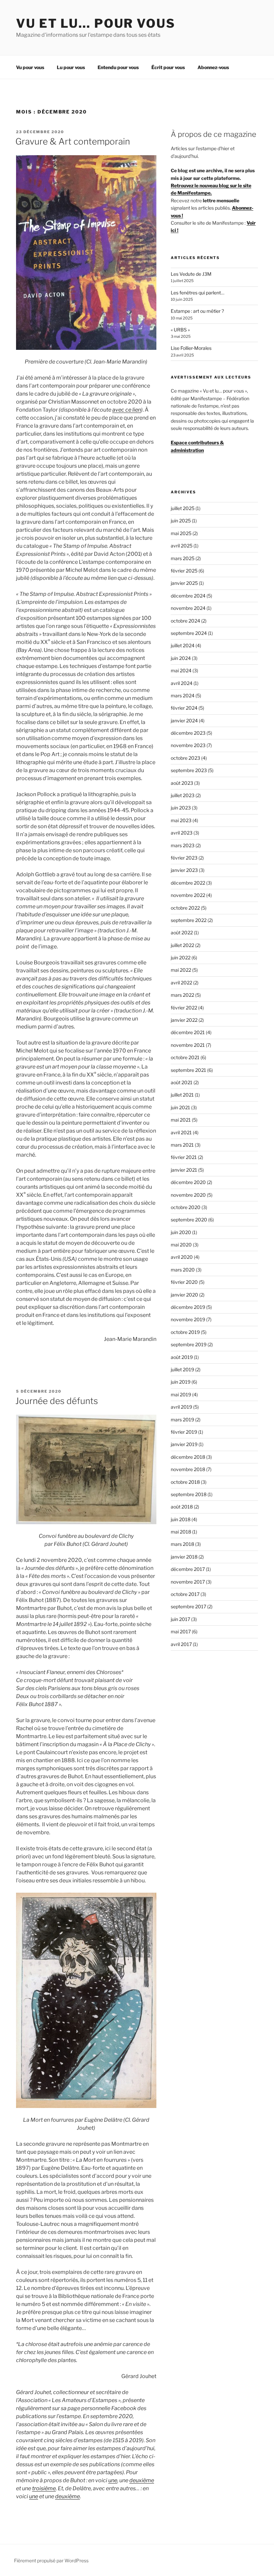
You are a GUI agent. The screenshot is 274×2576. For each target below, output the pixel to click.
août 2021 (182, 1082)
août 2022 (182, 932)
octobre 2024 (185, 621)
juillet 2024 (183, 645)
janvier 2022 (184, 1020)
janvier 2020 (184, 1295)
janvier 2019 (184, 1444)
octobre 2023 (185, 758)
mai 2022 (181, 970)
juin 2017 (180, 1619)
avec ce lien (127, 410)
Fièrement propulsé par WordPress (51, 2560)
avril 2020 (182, 1257)
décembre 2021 (188, 1032)
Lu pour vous (71, 67)
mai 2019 (181, 1394)
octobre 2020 (186, 1207)
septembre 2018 (189, 1494)
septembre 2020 (189, 1220)
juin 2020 (181, 1232)
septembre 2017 (188, 1606)
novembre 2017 (188, 1582)
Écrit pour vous (168, 67)
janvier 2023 (184, 870)
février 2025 (184, 571)
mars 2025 (183, 558)
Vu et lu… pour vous (96, 23)
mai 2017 (181, 1631)
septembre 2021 (188, 1070)
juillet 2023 (183, 795)
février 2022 (184, 1008)
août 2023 (182, 783)
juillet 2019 (182, 1369)
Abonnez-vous (213, 67)
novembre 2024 (188, 608)
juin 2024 (181, 658)
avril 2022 (181, 983)
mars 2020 (183, 1270)
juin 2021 (180, 1107)
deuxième (142, 2480)
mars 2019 (182, 1420)
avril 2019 (181, 1407)
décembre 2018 (188, 1457)
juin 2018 (181, 1519)
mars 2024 (183, 695)
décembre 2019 (188, 1307)
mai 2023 (181, 820)
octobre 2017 (185, 1594)
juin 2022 (181, 958)
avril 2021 (181, 1132)
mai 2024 (181, 670)
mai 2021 (181, 1120)
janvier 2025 (184, 583)
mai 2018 (181, 1532)
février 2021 (184, 1157)
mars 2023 (183, 845)
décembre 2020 (188, 1182)
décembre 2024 (188, 596)
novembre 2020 (188, 1195)
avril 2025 (182, 546)
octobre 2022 (185, 908)
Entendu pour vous (118, 67)
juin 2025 (181, 521)
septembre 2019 (189, 1344)
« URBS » (180, 330)
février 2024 (184, 708)
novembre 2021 (188, 1045)
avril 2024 (182, 683)
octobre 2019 (185, 1332)
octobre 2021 (185, 1057)
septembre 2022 (189, 920)
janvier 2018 (184, 1557)
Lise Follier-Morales (191, 348)
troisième (44, 2488)
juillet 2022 (182, 945)
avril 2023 (182, 833)
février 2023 (184, 858)
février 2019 (184, 1432)
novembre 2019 (188, 1319)
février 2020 (184, 1282)
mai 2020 (181, 1245)
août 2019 (182, 1357)
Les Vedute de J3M (191, 274)
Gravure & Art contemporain (73, 141)
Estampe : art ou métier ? (197, 311)
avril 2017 (181, 1644)
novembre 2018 (188, 1469)
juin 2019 (181, 1382)
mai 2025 (181, 533)
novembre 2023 (188, 745)
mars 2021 (182, 1145)
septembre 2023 (189, 770)
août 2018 (182, 1507)
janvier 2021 (184, 1170)
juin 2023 (181, 808)
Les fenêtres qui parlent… (197, 293)
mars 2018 (182, 1544)
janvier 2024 (184, 721)
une (113, 2480)
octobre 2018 (185, 1482)
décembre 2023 (188, 733)
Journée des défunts (57, 1401)
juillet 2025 (183, 508)
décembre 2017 (188, 1569)
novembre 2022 (188, 895)
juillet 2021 (182, 1095)
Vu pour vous (30, 67)
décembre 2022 (188, 883)
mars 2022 (182, 995)
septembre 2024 (189, 633)
